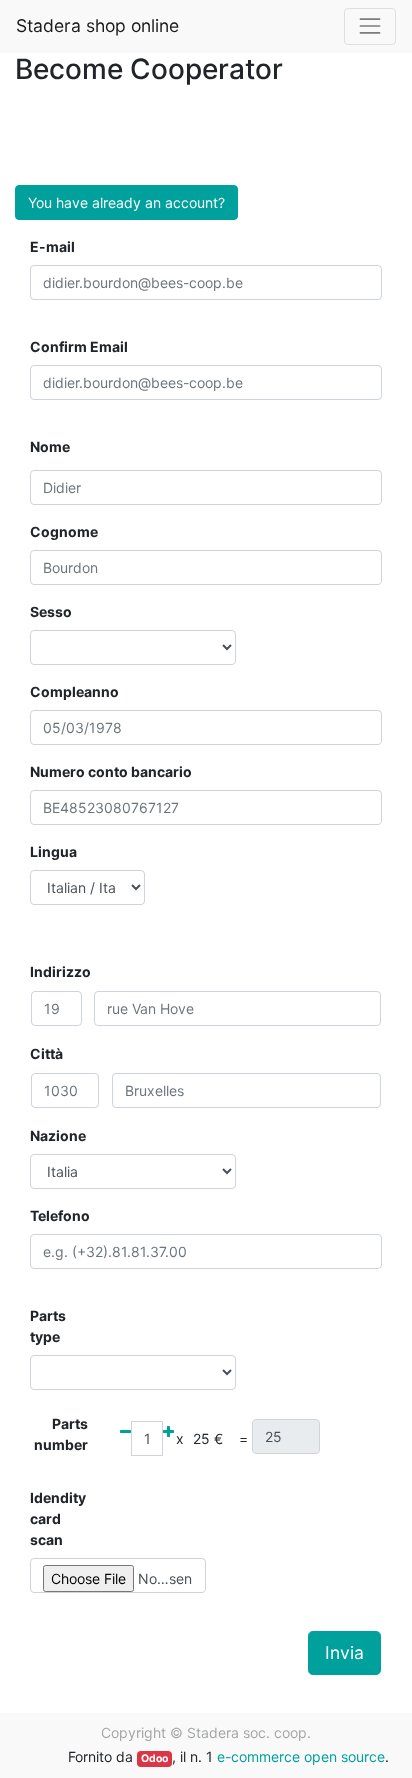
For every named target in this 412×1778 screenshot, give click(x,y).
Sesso (51, 611)
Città (46, 1053)
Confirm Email (79, 346)
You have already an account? (126, 202)
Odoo (154, 1758)
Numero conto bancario (111, 771)
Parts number (61, 1434)
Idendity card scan (58, 1518)
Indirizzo (60, 971)
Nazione (58, 1135)
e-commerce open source (301, 1756)
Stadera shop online (97, 25)
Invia (344, 1652)
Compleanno (74, 691)
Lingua (53, 851)
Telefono (60, 1215)
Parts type (48, 1326)
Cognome (64, 531)
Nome (50, 446)
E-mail (52, 246)
